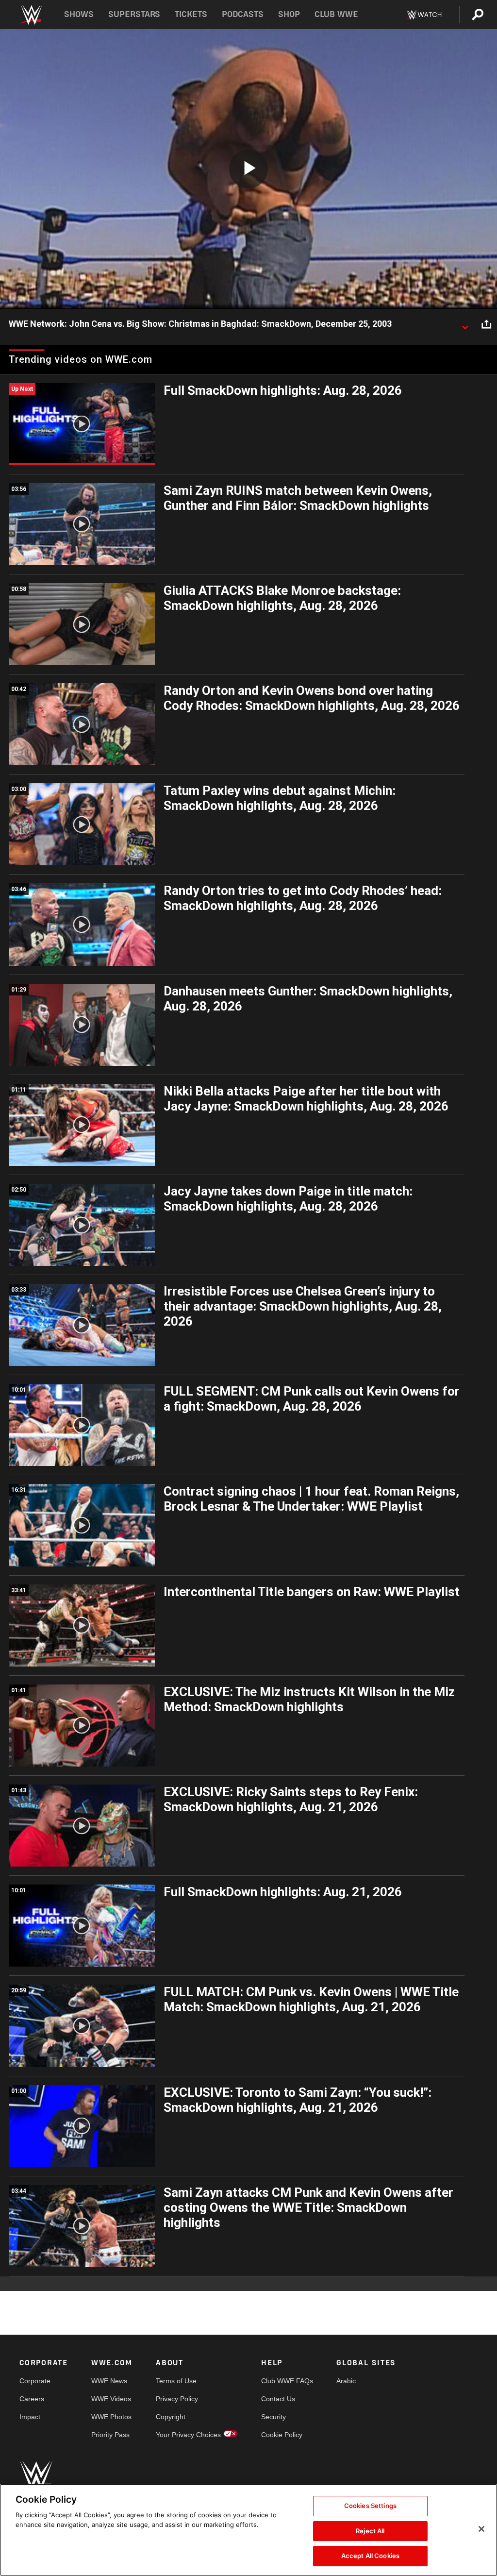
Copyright (171, 2417)
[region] (248, 2530)
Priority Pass (110, 2435)
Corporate (35, 2381)
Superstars (134, 14)
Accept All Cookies (370, 2556)
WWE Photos (111, 2417)
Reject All (370, 2531)
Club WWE (336, 14)
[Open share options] (486, 324)
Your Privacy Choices (188, 2435)
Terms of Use (176, 2381)
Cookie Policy (282, 2435)
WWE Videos (111, 2399)
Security (273, 2417)
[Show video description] (465, 324)
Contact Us (278, 2399)
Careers (32, 2399)
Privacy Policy (177, 2399)
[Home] (31, 15)
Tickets (191, 14)
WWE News (109, 2381)
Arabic (346, 2381)
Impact (30, 2417)
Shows (79, 14)
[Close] (481, 2529)
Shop (289, 14)
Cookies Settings (370, 2506)
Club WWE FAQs (287, 2381)
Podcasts (243, 14)
